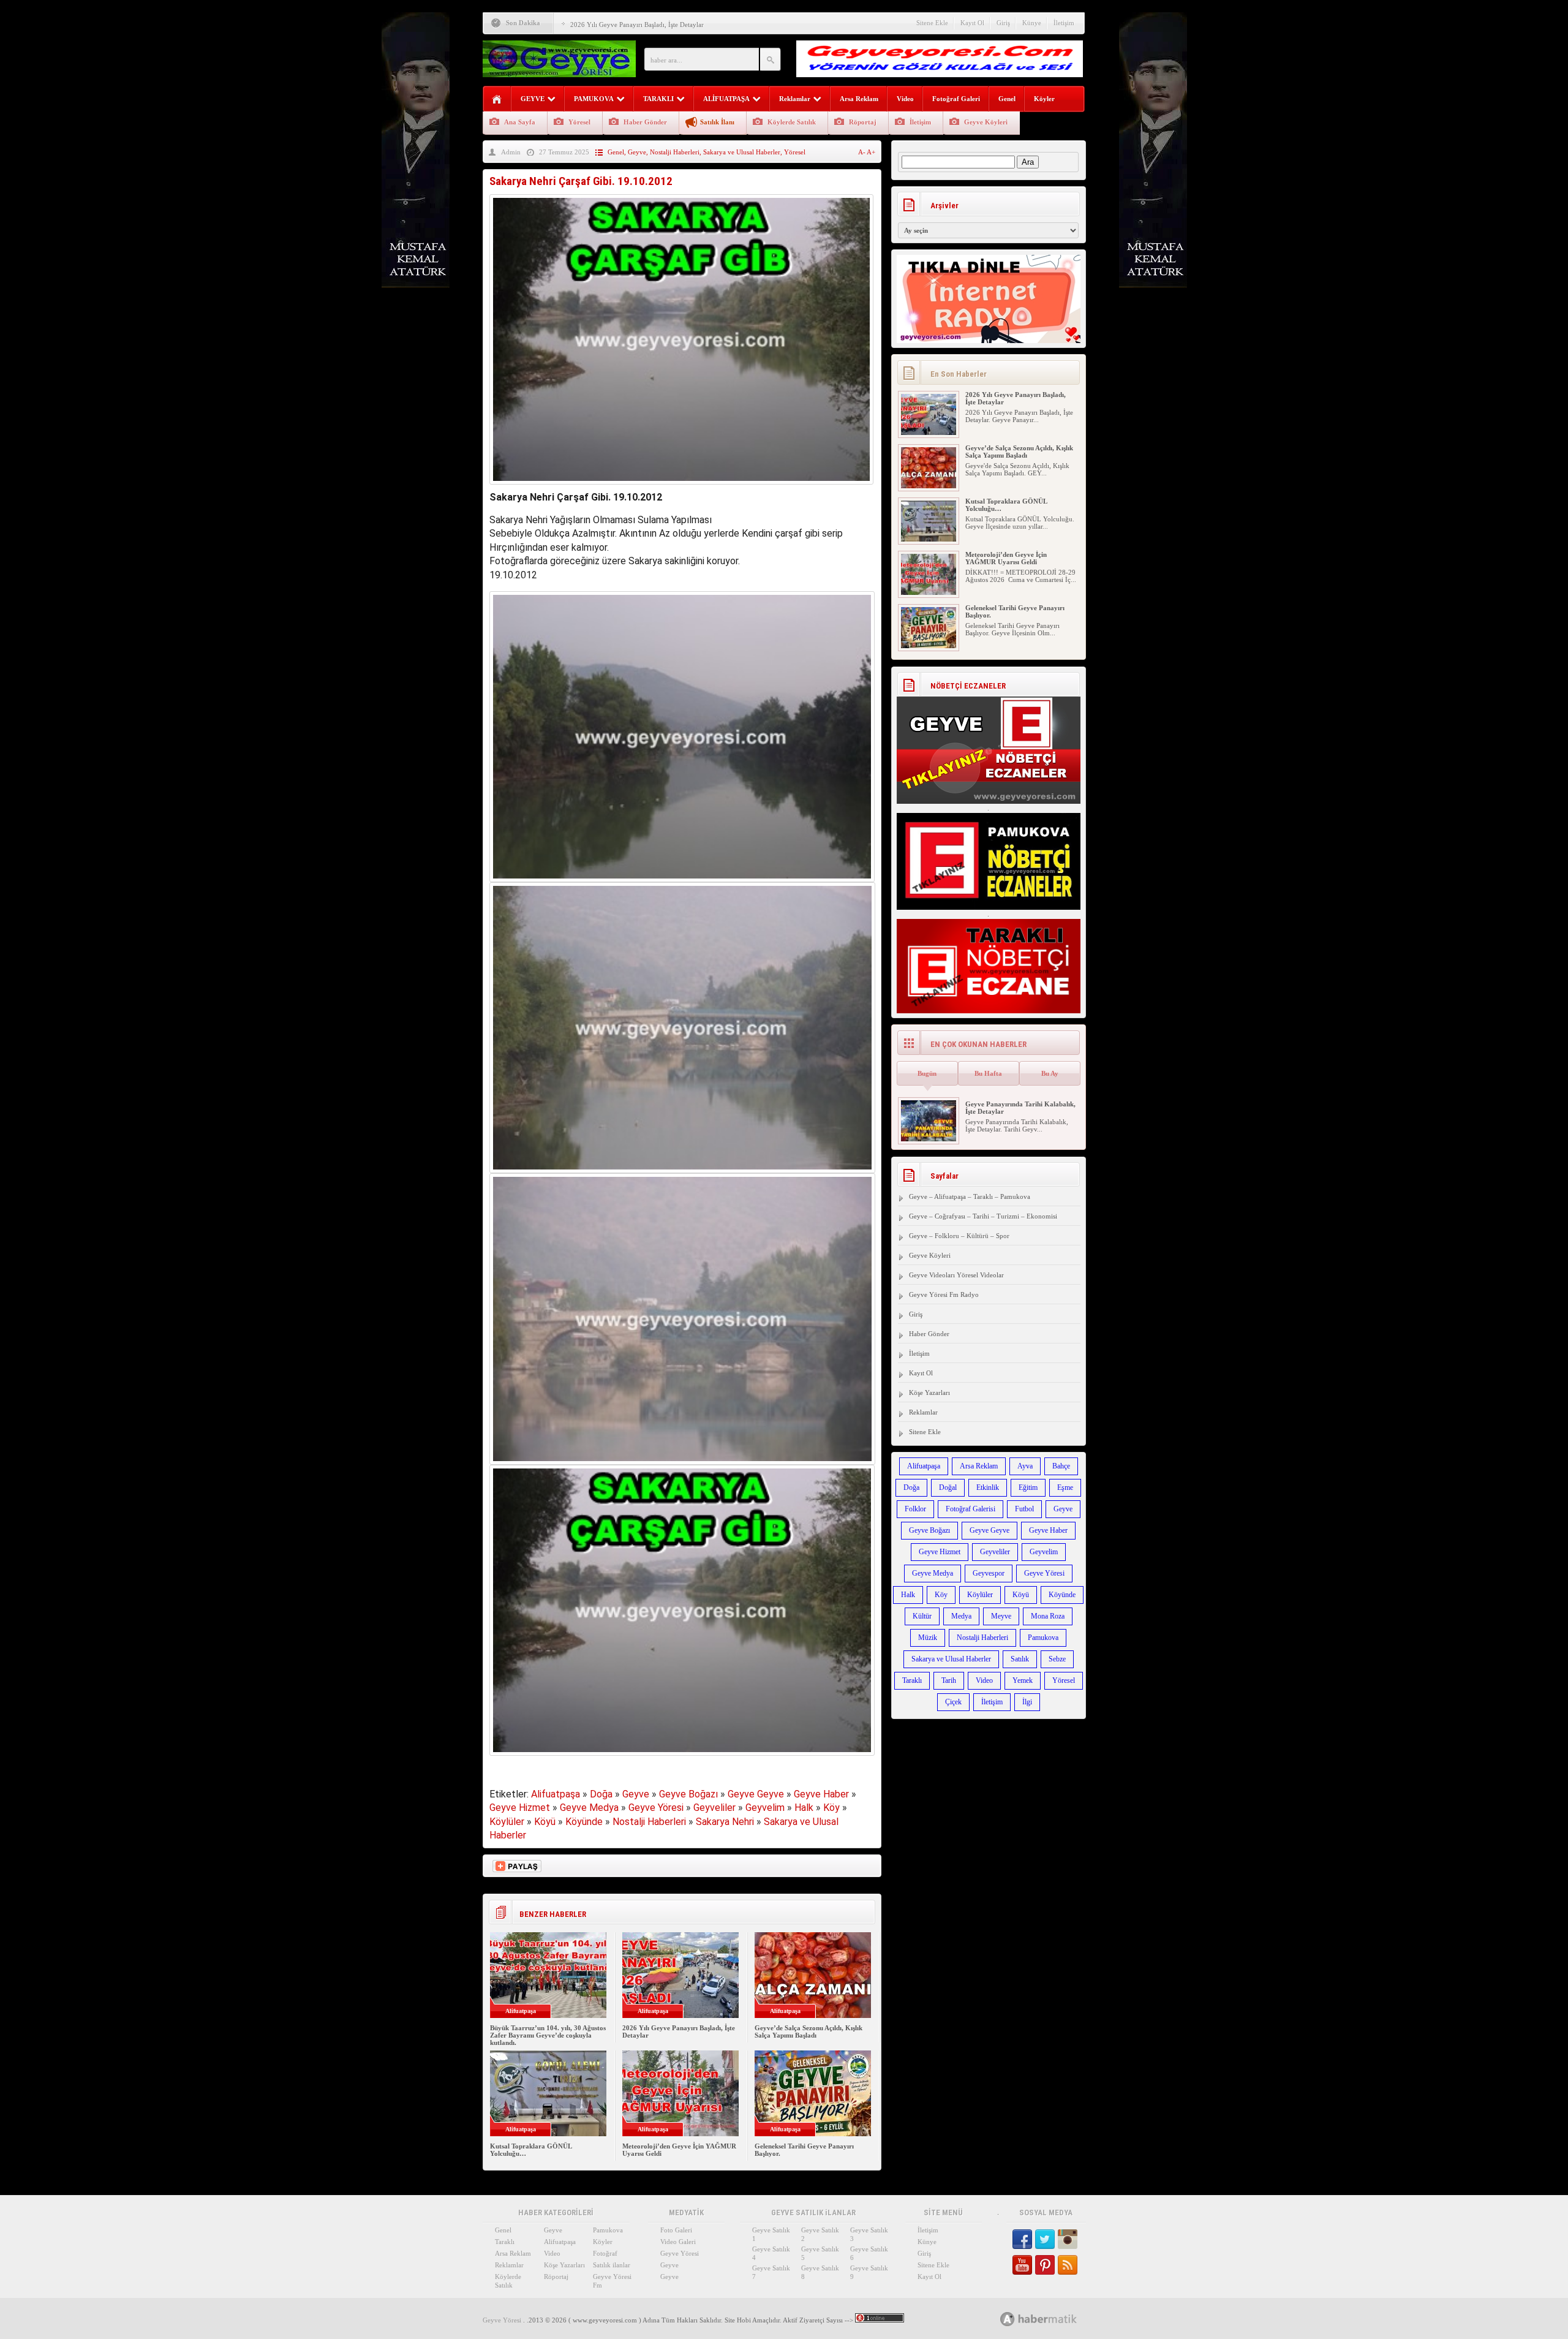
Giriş (1003, 23)
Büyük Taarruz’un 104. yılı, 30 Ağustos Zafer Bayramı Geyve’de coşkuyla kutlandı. (548, 2035)
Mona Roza (1048, 1616)
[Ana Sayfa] (497, 100)
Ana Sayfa (520, 122)
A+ (871, 152)
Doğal (948, 1487)
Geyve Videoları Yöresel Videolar (956, 1275)
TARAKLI (658, 99)
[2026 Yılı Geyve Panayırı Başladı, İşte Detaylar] (929, 433)
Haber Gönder (645, 122)
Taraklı (912, 1680)
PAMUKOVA (594, 99)
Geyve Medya (589, 1808)
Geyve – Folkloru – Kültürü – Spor (959, 1236)
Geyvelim (765, 1808)
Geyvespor (989, 1573)
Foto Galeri (676, 2230)
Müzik (928, 1638)
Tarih (949, 1680)
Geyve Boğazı (688, 1794)
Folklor (915, 1509)
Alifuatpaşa (556, 1794)
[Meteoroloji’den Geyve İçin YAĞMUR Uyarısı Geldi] (929, 592)
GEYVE (533, 99)
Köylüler (507, 1822)
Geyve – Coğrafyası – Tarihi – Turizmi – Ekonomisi (983, 1216)
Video (905, 99)
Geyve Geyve (756, 1794)
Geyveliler (714, 1808)
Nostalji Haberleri (675, 152)
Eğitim (1028, 1487)
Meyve (1001, 1616)
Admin (511, 152)
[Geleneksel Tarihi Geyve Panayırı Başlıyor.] (929, 646)
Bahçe (1061, 1466)
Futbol (1024, 1509)
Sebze (1057, 1659)
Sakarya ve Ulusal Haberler (742, 152)
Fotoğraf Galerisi (971, 1509)
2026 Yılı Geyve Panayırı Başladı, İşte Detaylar (637, 25)
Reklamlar (795, 99)
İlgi (1027, 1702)
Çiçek (953, 1702)
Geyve (637, 152)
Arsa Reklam (859, 99)
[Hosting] (1008, 2319)
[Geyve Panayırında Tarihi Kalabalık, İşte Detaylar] (929, 1139)
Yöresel (579, 122)
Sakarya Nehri (725, 1822)
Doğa (601, 1794)
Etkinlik (988, 1487)
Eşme (1065, 1487)
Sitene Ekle (932, 23)
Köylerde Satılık (792, 122)
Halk (804, 1808)
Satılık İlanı (717, 122)
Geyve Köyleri (986, 122)
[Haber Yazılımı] (1052, 2318)
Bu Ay (1050, 1073)
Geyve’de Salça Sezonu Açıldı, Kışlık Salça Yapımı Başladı (809, 2031)
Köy (831, 1808)
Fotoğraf (605, 2253)
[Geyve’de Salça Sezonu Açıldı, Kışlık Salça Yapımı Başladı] (929, 486)
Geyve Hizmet (520, 1808)
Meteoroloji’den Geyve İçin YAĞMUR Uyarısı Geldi (1006, 558)
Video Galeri (678, 2242)
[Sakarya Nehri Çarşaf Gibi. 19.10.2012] (681, 487)
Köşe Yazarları (929, 1392)
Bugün (927, 1073)
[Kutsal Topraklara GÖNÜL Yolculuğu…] (929, 539)
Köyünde (584, 1822)
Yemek (1023, 1680)
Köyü (545, 1822)
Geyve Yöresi (656, 1808)
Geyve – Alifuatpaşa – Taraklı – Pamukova (970, 1196)
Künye (1032, 23)
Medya (961, 1616)
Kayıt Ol (972, 23)
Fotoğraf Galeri (956, 99)
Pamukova (1043, 1638)
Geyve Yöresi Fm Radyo (944, 1294)
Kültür (922, 1616)
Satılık (1020, 1659)
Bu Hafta (988, 1073)
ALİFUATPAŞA (726, 99)
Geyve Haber (821, 1794)
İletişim (1064, 23)
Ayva (1025, 1466)
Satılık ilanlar (612, 2265)
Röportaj (863, 122)
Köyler (1044, 99)
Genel (1007, 99)
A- (862, 152)
